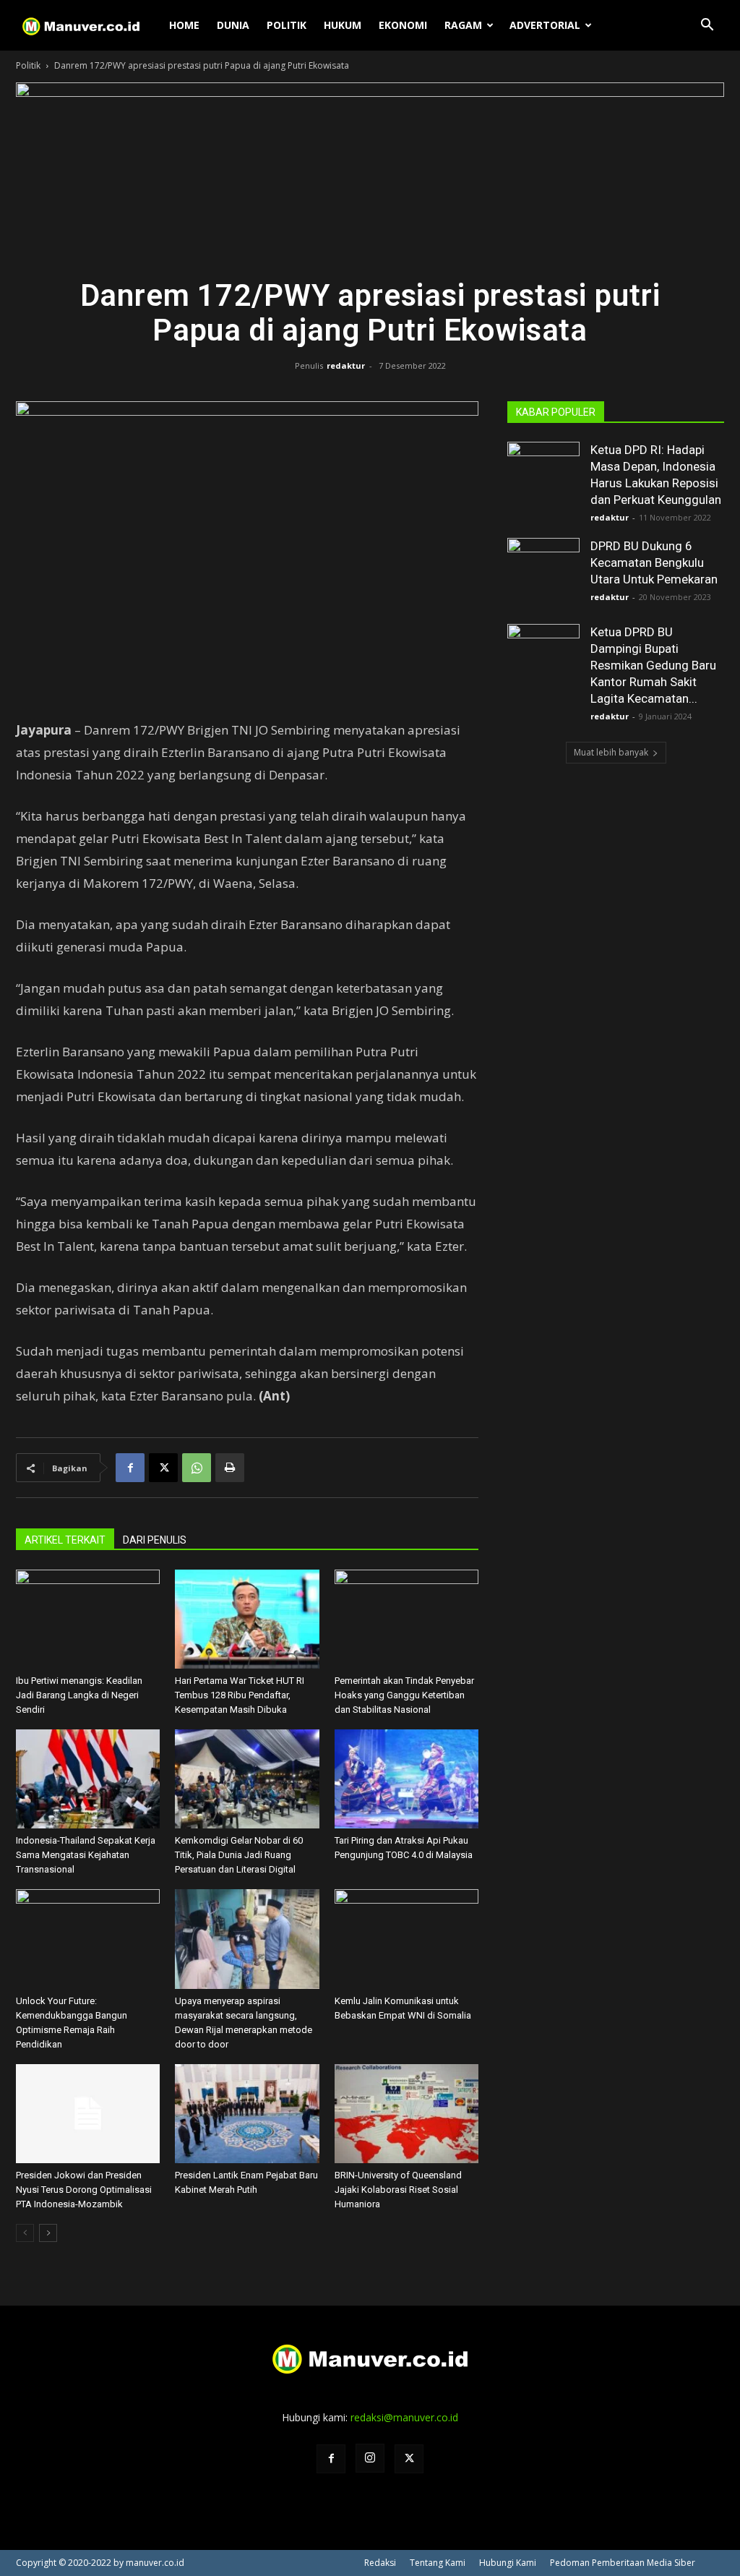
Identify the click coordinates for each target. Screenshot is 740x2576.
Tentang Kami (438, 2563)
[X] (163, 1468)
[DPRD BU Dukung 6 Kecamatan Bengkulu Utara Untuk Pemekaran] (543, 574)
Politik (287, 25)
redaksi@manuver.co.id (404, 2417)
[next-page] (48, 2233)
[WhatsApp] (197, 1468)
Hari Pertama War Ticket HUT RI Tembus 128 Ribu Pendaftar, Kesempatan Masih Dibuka (240, 1695)
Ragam (463, 25)
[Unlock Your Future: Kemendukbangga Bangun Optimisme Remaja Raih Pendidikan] (88, 1939)
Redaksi (380, 2563)
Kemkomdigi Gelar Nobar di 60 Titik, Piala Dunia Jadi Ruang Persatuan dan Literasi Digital (239, 1855)
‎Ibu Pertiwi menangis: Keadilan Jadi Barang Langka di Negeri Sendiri (79, 1695)
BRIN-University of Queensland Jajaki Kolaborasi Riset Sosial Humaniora (398, 2190)
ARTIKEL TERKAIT (65, 1540)
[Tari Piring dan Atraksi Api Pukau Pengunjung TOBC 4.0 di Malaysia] (406, 1779)
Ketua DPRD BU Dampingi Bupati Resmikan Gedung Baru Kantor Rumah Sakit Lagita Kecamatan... (653, 665)
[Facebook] (130, 1468)
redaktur (346, 365)
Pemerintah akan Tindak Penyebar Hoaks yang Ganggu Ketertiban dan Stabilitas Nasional (404, 1695)
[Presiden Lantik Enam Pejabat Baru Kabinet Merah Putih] (247, 2114)
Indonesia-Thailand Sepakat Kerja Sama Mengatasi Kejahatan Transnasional (86, 1855)
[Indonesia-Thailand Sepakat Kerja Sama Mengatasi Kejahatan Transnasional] (88, 1779)
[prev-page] (25, 2233)
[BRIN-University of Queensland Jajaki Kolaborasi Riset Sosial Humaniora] (406, 2114)
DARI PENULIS (155, 1540)
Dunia (233, 25)
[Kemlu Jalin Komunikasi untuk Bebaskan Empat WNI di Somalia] (406, 1939)
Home (184, 25)
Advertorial (545, 25)
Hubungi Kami (508, 2563)
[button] (707, 26)
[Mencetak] (230, 1468)
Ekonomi (403, 25)
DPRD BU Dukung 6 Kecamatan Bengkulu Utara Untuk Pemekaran (654, 562)
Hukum (343, 25)
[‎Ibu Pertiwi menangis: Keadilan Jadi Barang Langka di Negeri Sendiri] (88, 1619)
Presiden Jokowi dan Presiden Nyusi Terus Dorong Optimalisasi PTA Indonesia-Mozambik (84, 2190)
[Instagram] (370, 2458)
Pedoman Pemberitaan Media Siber (623, 2563)
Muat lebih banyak (611, 752)
